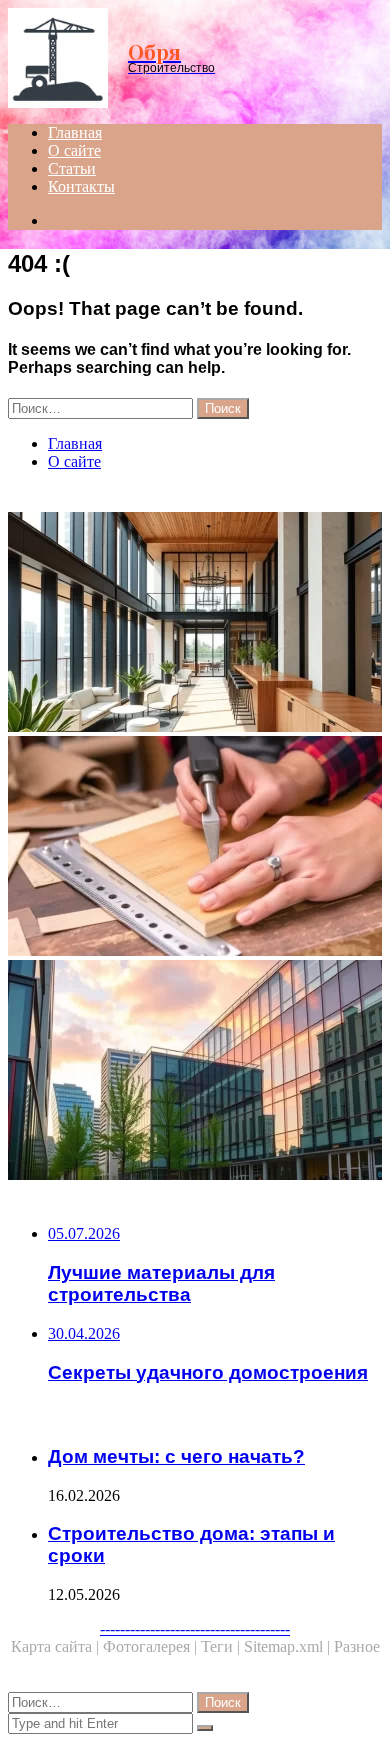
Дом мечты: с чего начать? (176, 1456)
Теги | (222, 1646)
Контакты (81, 186)
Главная (75, 132)
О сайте (74, 150)
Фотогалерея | (152, 1646)
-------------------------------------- (195, 1628)
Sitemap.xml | (289, 1646)
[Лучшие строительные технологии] (195, 1072)
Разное (357, 1646)
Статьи (72, 168)
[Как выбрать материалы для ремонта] (195, 848)
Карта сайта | (57, 1646)
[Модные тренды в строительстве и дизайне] (195, 624)
